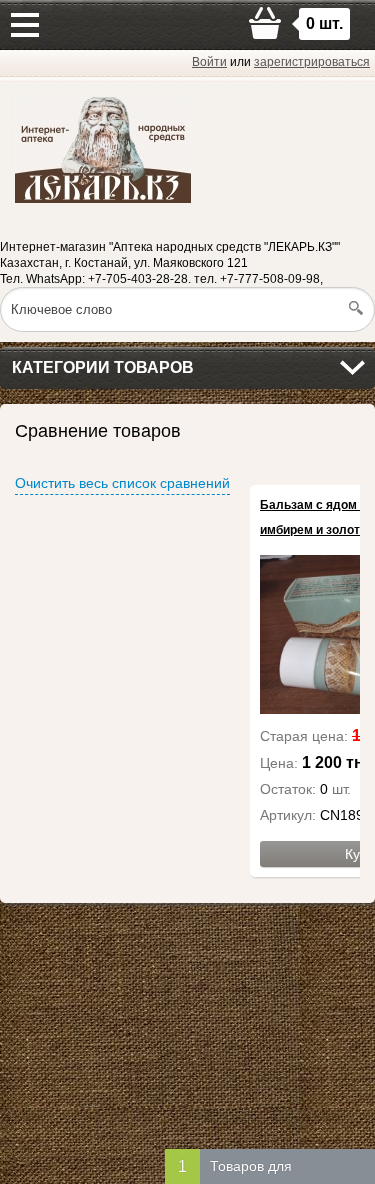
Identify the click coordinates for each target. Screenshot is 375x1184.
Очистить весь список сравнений (122, 483)
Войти (209, 62)
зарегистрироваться (312, 62)
